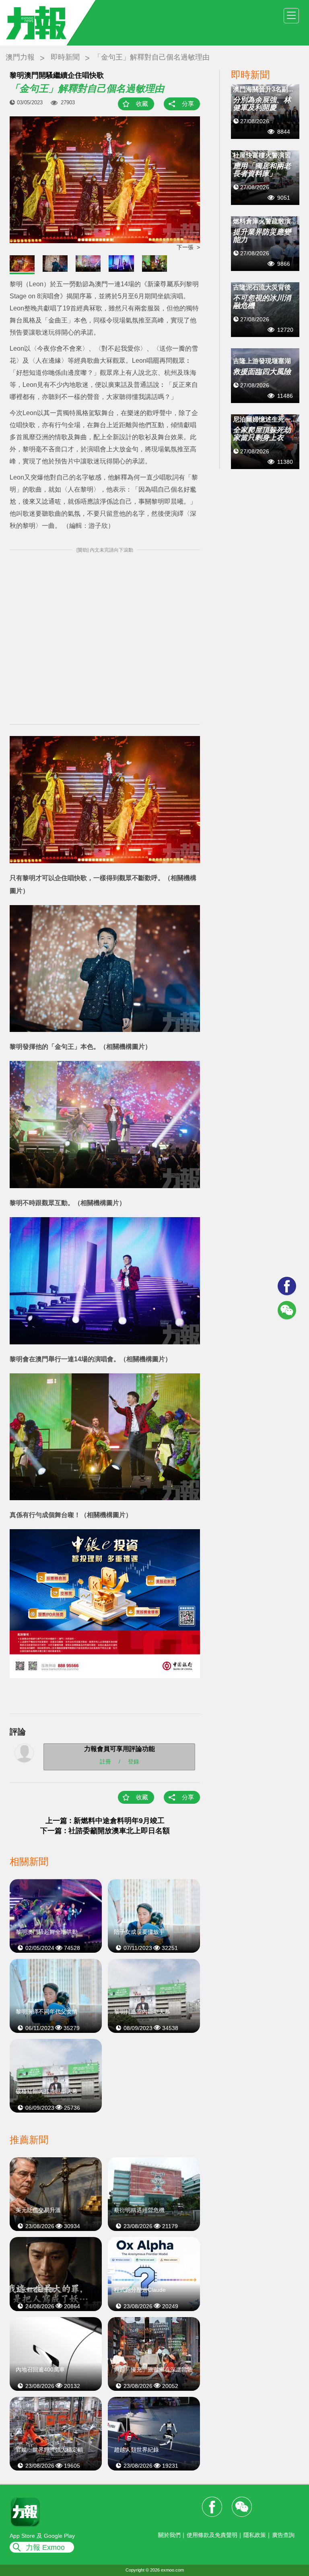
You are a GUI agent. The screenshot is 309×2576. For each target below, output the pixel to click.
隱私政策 (255, 2535)
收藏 (142, 104)
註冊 (105, 1761)
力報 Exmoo (45, 2547)
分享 (188, 104)
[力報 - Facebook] (287, 1286)
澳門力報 (20, 57)
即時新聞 (65, 57)
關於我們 (169, 2535)
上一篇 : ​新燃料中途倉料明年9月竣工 (105, 1821)
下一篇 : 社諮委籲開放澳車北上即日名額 (105, 1831)
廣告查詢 (283, 2535)
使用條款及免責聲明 (212, 2535)
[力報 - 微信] (287, 1310)
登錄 (134, 1761)
